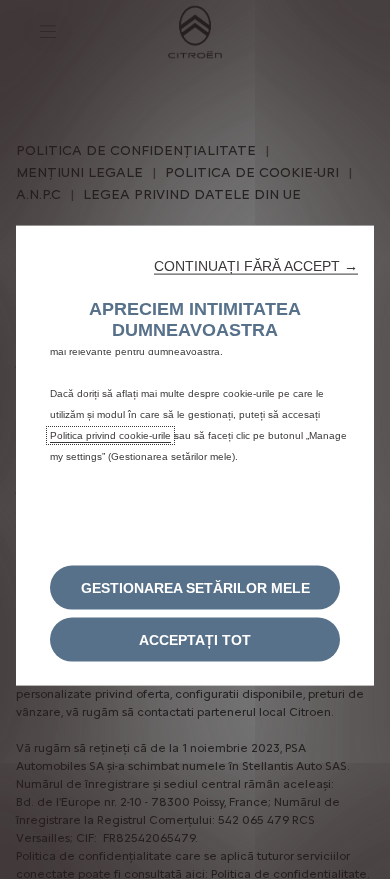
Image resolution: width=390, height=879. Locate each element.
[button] (256, 265)
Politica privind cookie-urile (110, 434)
